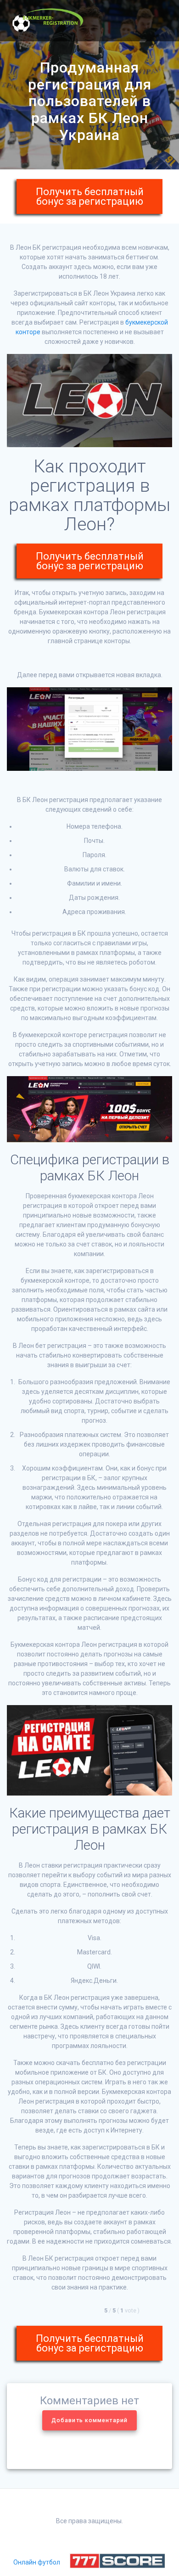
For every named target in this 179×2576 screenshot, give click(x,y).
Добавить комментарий (89, 2420)
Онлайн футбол (37, 2562)
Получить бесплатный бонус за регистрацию (90, 196)
